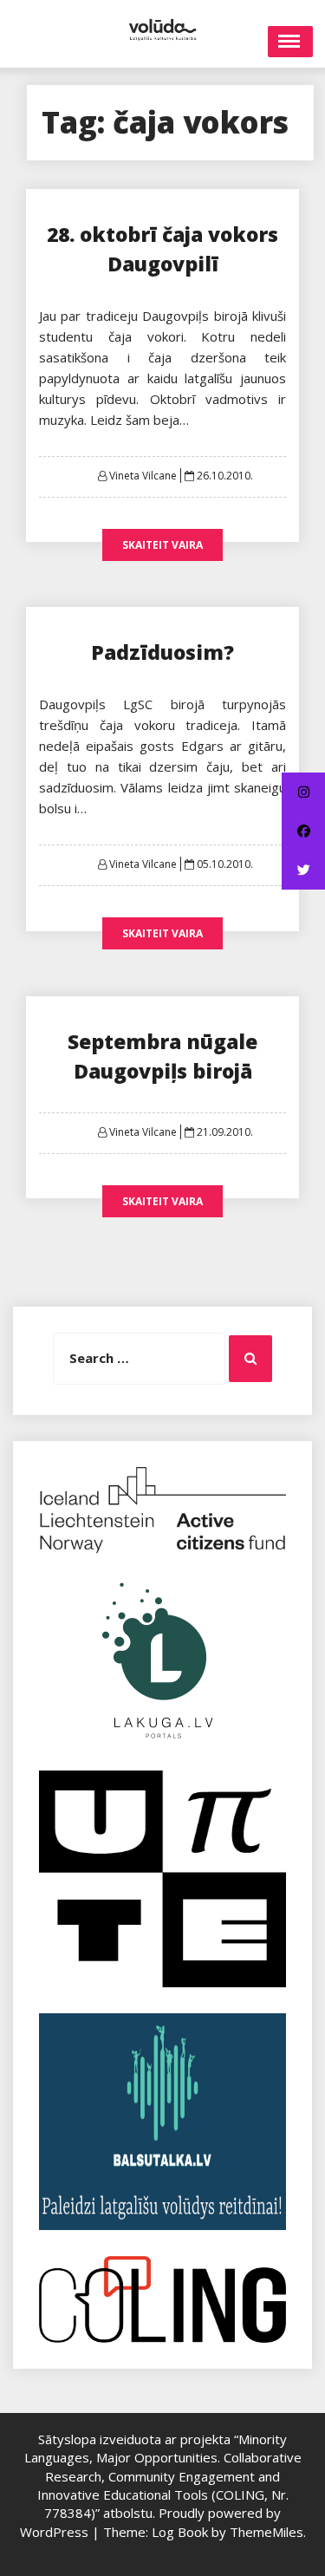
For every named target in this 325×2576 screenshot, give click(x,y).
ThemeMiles (266, 2532)
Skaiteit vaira (162, 545)
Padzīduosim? (162, 652)
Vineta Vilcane (143, 476)
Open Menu (290, 42)
